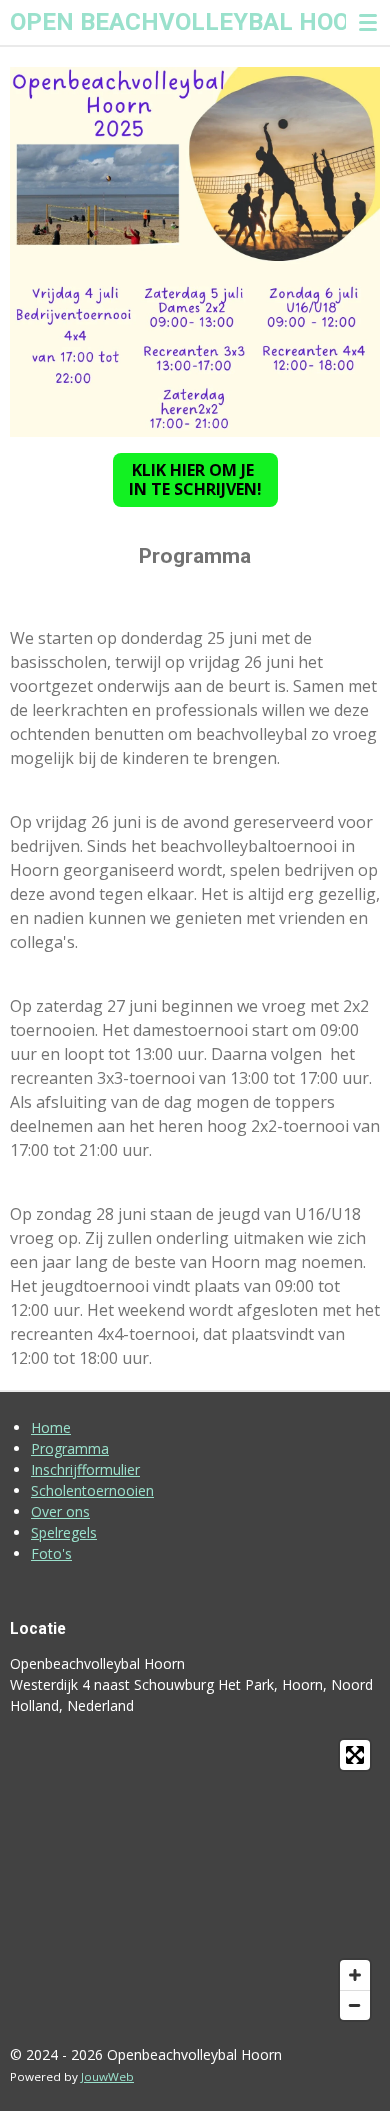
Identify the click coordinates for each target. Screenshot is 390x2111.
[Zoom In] (355, 1975)
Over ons (60, 1511)
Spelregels (64, 1532)
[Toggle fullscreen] (355, 1755)
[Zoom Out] (355, 2005)
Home (51, 1427)
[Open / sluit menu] (368, 22)
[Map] (195, 1880)
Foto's (51, 1553)
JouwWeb (107, 2076)
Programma (70, 1448)
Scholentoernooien (92, 1490)
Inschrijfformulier (85, 1469)
